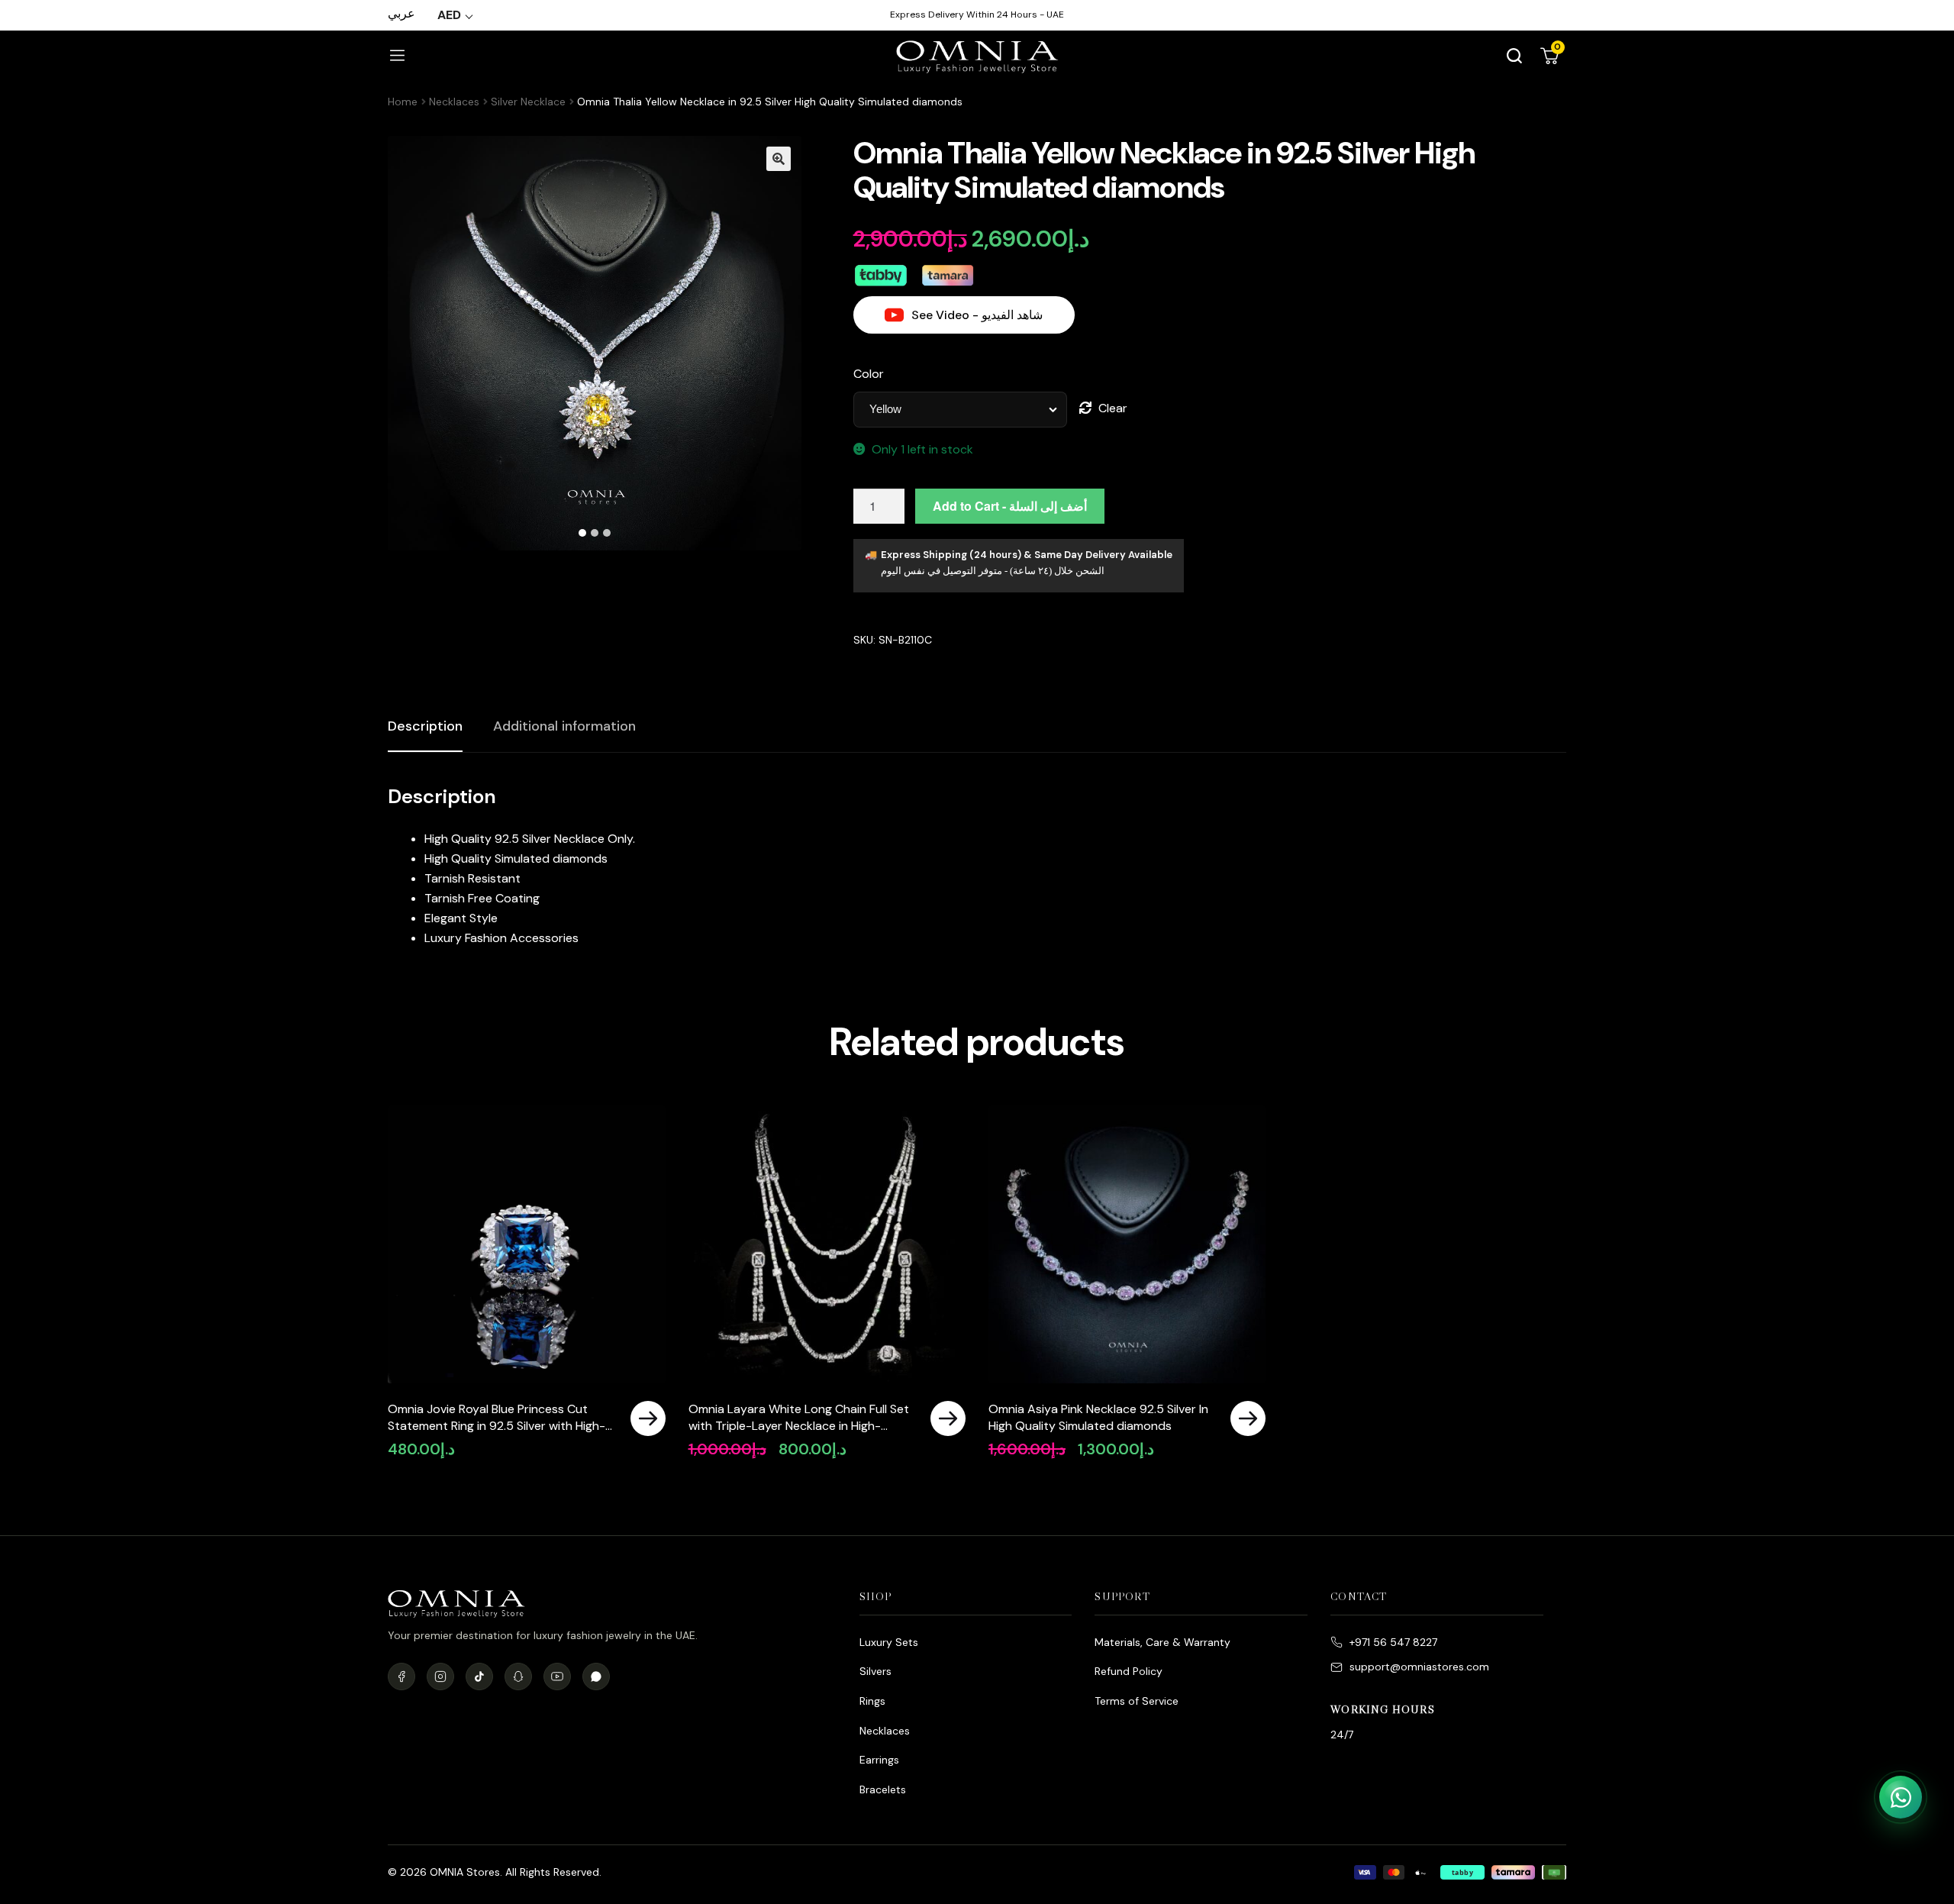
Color (869, 374)
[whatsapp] (596, 1676)
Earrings (879, 1760)
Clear (1113, 408)
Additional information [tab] (564, 726)
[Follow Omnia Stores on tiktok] (479, 1676)
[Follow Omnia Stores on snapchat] (518, 1676)
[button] (779, 159)
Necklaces (454, 102)
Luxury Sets (889, 1642)
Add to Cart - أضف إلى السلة (1010, 506)
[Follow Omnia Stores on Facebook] (401, 1676)
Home (403, 102)
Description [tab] (425, 726)
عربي (401, 13)
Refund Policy (1129, 1671)
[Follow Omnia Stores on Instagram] (440, 1676)
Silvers (875, 1671)
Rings (872, 1701)
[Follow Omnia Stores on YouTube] (557, 1676)
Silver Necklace (528, 102)
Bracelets (883, 1789)
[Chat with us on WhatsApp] (1901, 1797)
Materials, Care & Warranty (1162, 1642)
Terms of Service (1137, 1701)
